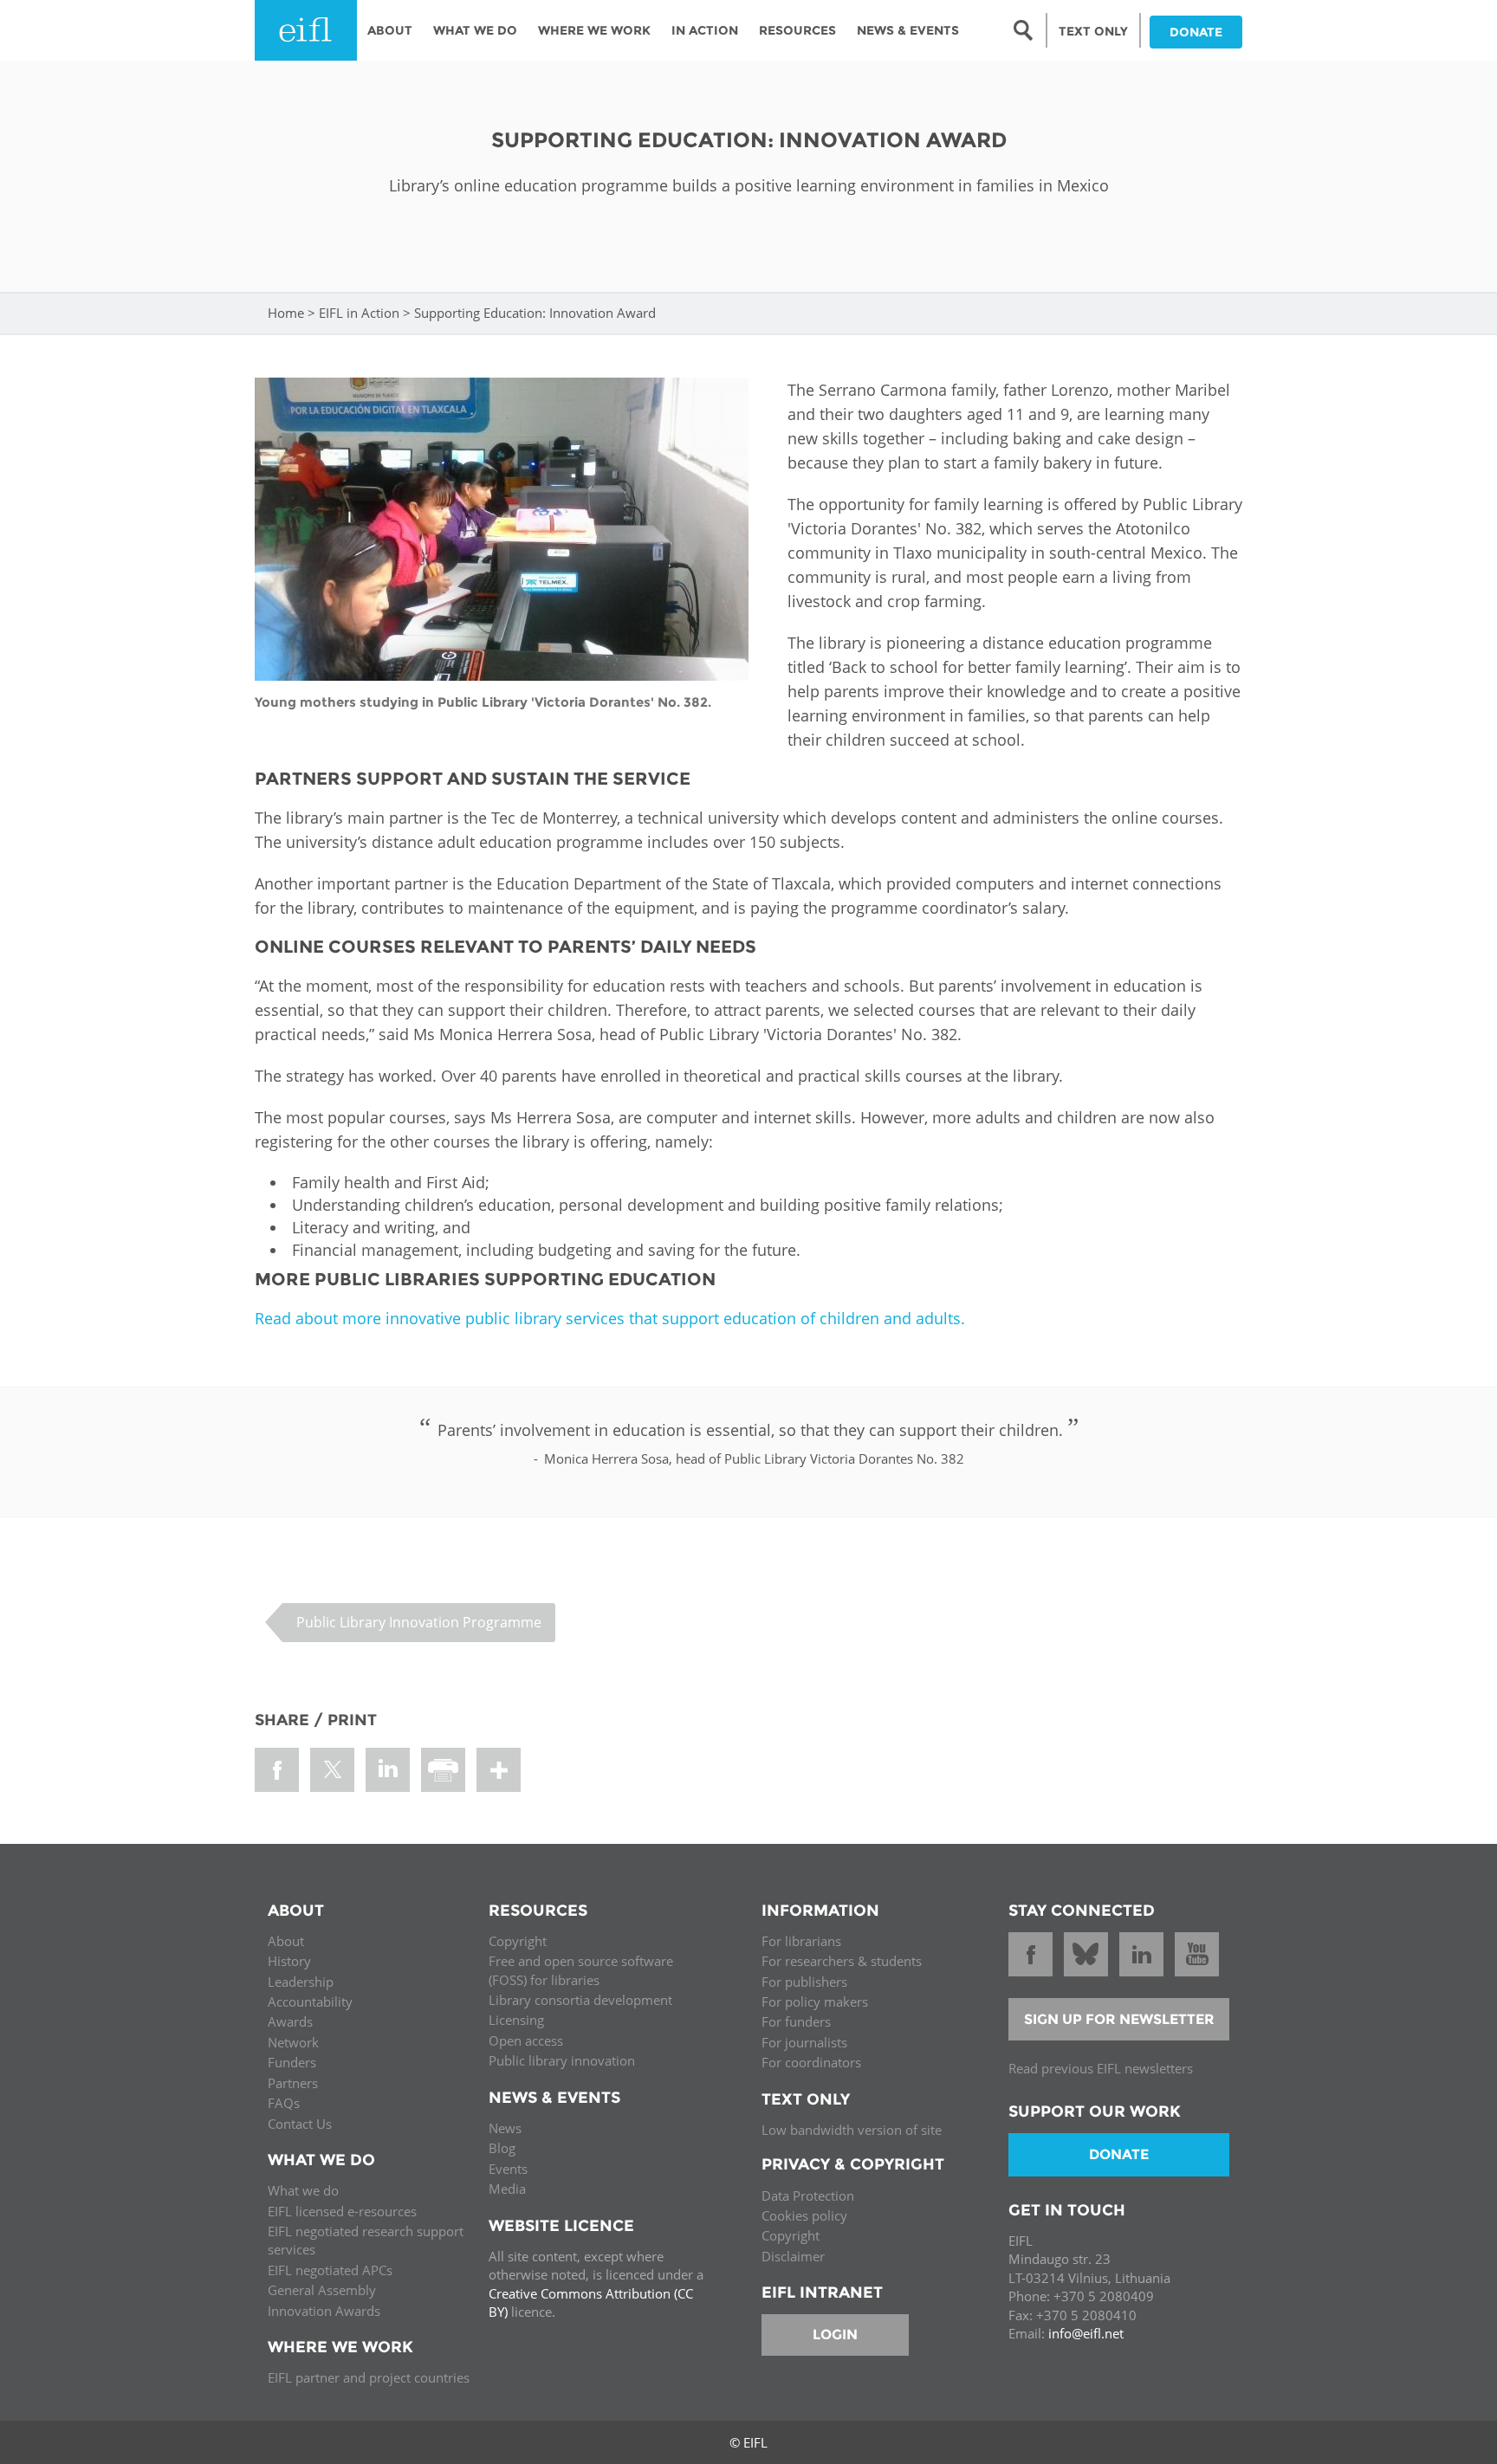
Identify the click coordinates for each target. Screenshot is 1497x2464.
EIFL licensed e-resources (342, 2211)
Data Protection (808, 2196)
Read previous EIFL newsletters (1101, 2068)
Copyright (518, 1941)
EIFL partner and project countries (369, 2377)
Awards (290, 2021)
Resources (797, 30)
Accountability (310, 2002)
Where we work (594, 30)
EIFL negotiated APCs (330, 2270)
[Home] (306, 30)
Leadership (301, 1982)
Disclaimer (793, 2256)
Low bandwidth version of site (852, 2130)
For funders (796, 2021)
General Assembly (322, 2290)
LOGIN (835, 2335)
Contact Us (300, 2124)
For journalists (804, 2042)
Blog (502, 2148)
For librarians (801, 1941)
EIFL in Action (359, 313)
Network (293, 2042)
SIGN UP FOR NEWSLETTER (1119, 2019)
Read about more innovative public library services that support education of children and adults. (610, 1318)
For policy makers (815, 2002)
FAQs (284, 2103)
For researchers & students (842, 1961)
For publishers (804, 1982)
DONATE (1196, 32)
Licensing (516, 2020)
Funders (292, 2062)
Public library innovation (562, 2060)
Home (286, 313)
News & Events (908, 30)
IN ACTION (705, 30)
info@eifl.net (1086, 2333)
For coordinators (811, 2062)
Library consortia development (580, 2000)
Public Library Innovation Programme (419, 1622)
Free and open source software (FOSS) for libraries (581, 1970)
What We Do (475, 30)
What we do (303, 2190)
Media (507, 2189)
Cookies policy (804, 2215)
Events (508, 2169)
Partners (293, 2083)
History (289, 1961)
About (390, 30)
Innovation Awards (324, 2311)
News (505, 2128)
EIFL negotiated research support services (366, 2240)
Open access (526, 2040)
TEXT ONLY (1093, 31)
